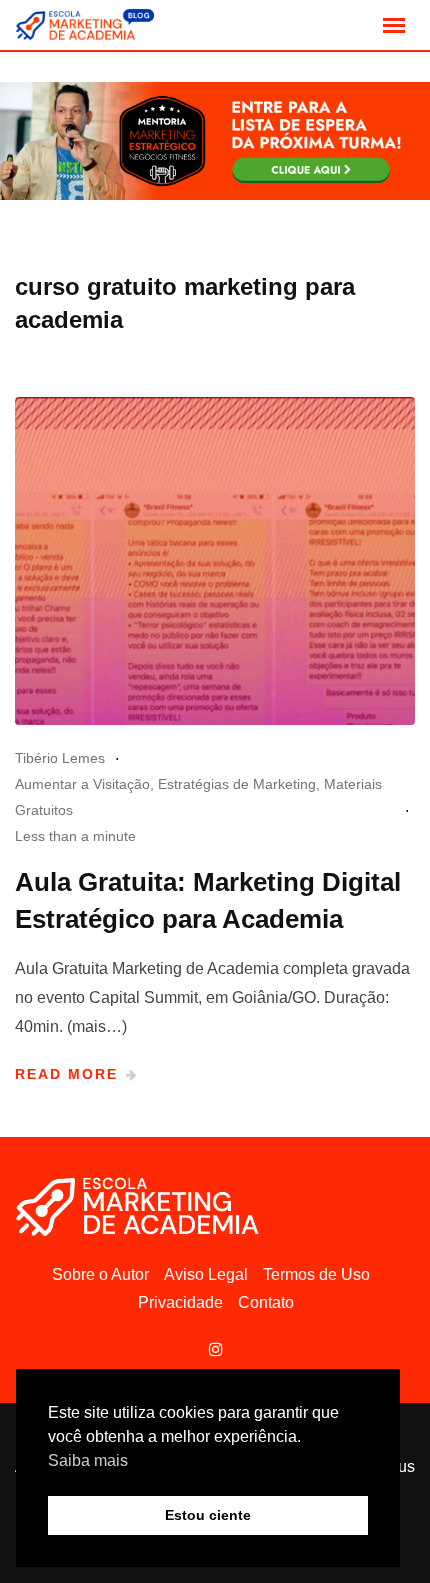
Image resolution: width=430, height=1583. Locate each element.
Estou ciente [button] (208, 1515)
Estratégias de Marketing (237, 784)
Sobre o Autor (100, 1274)
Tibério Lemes (60, 758)
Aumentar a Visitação (82, 784)
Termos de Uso (316, 1274)
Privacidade (180, 1302)
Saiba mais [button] (88, 1460)
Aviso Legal (206, 1274)
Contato (266, 1302)
